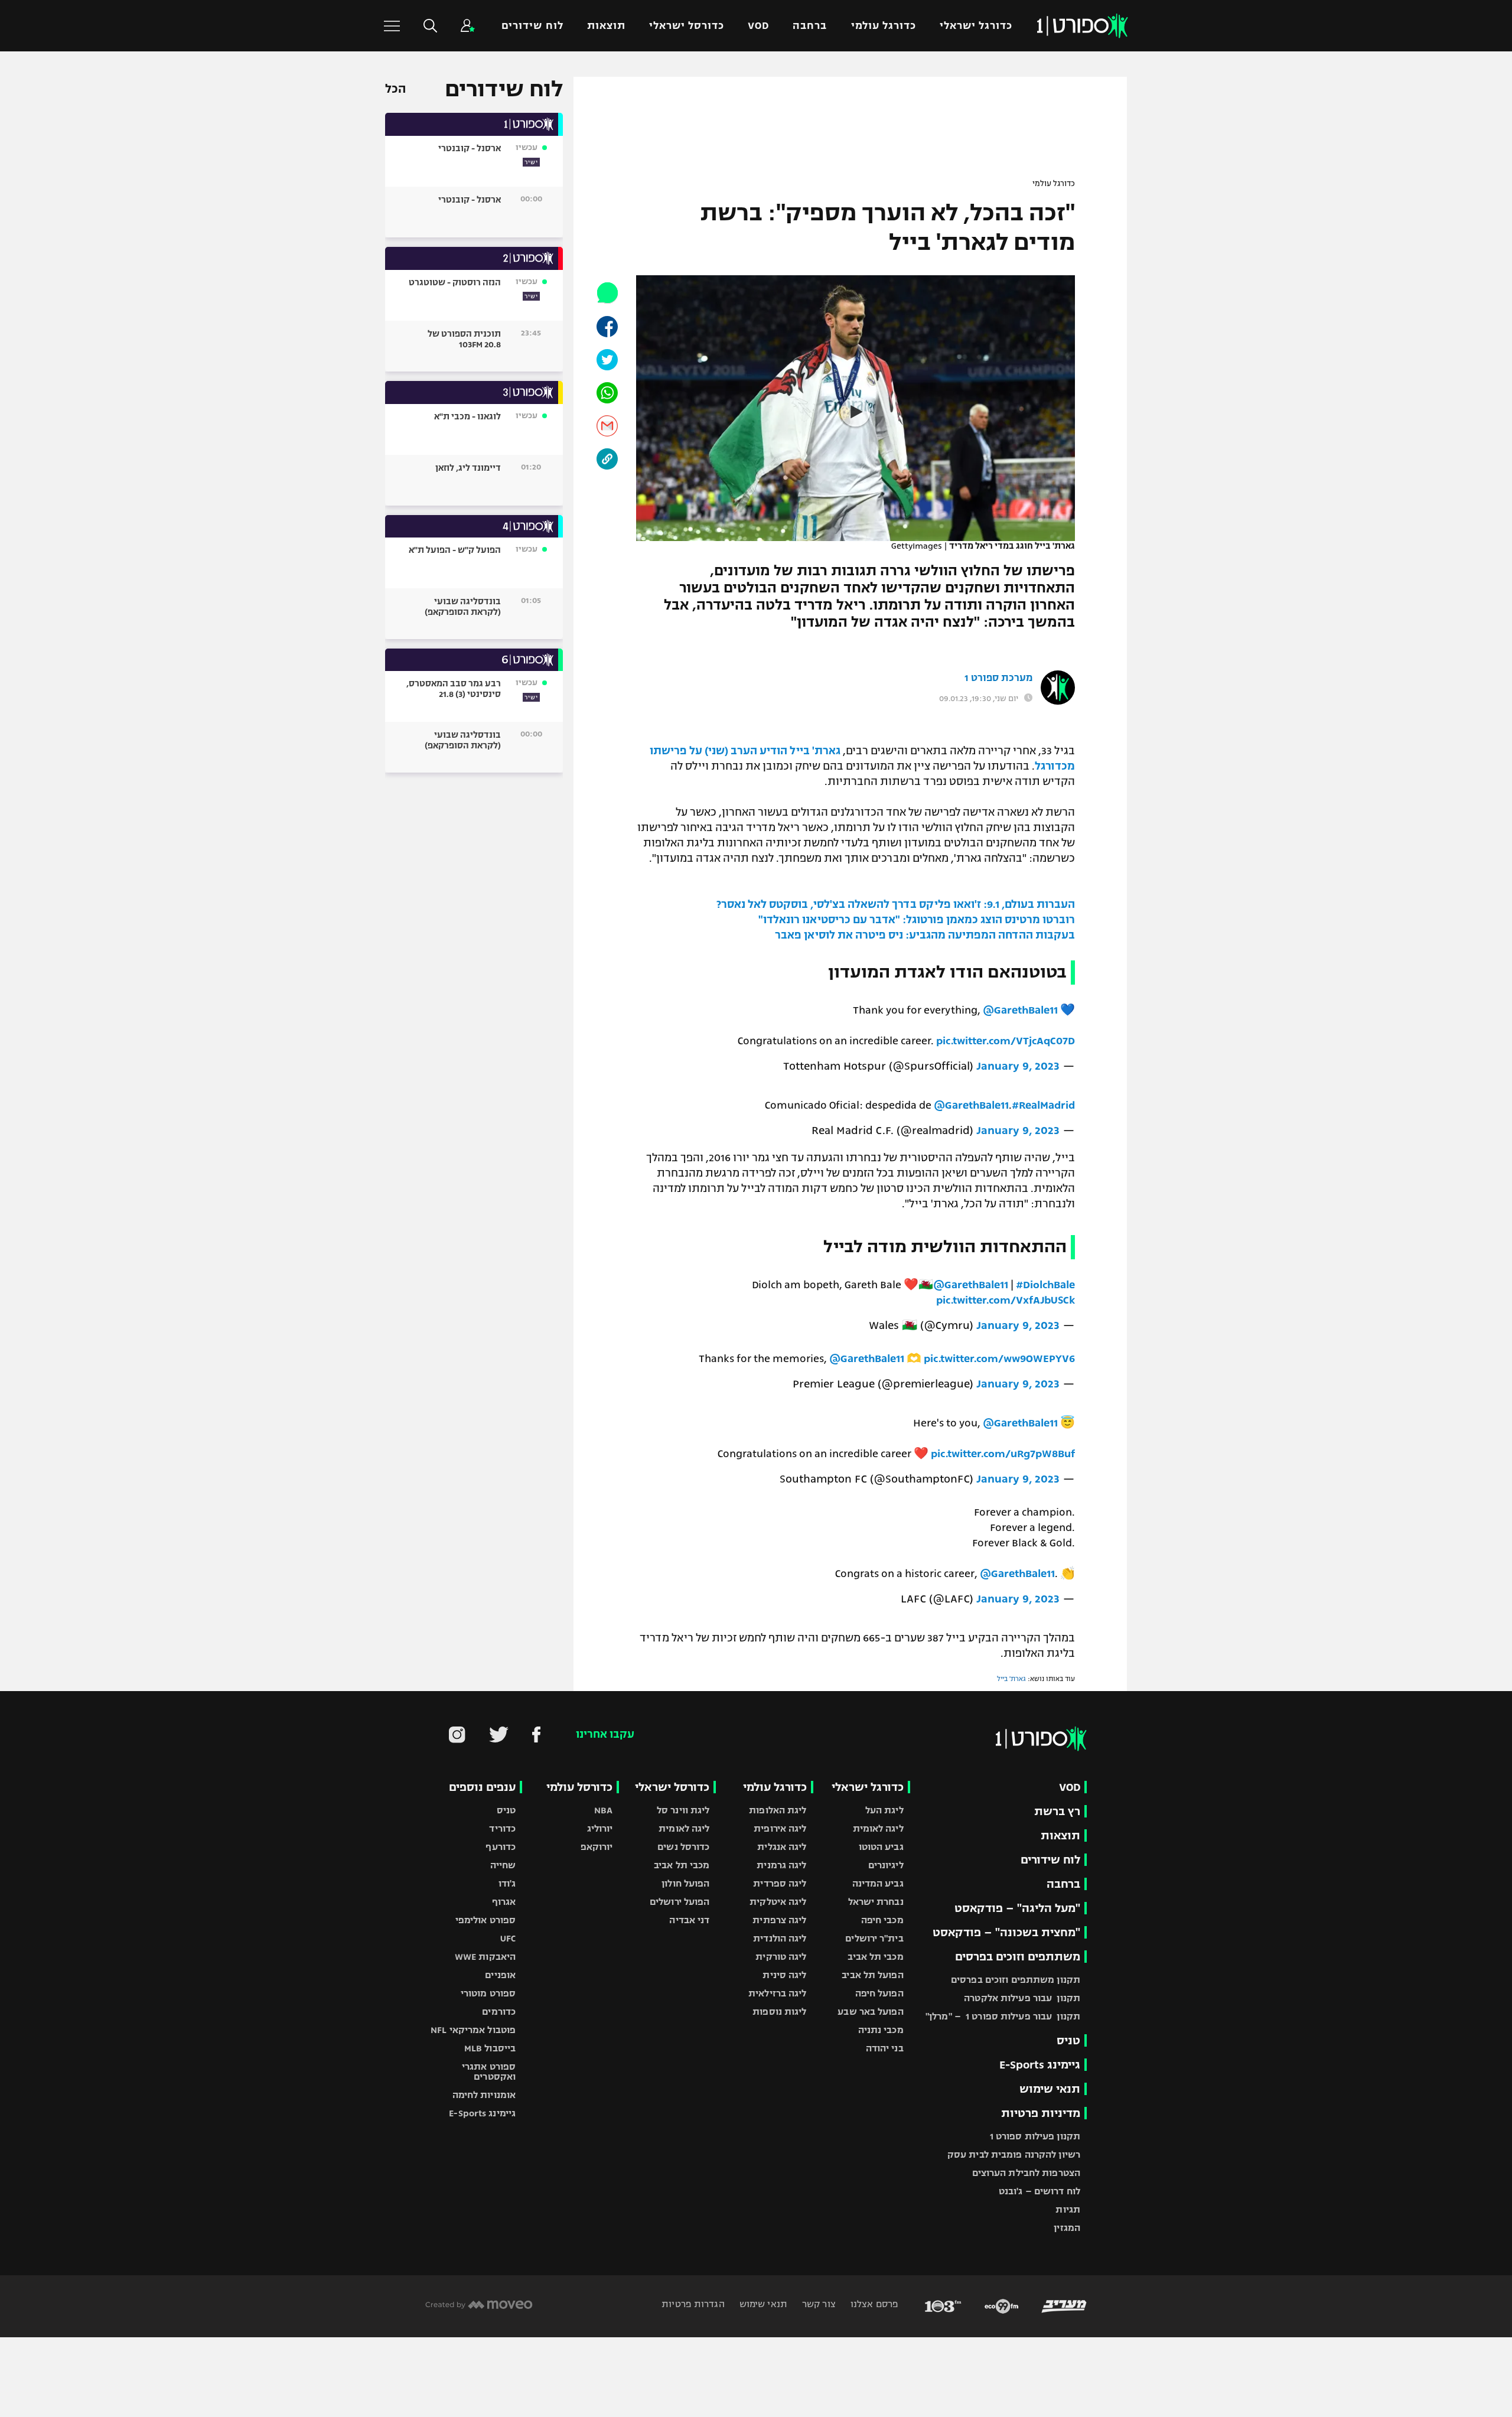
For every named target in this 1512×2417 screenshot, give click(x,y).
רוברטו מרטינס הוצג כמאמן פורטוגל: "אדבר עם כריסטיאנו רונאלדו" (917, 920)
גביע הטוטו (881, 1847)
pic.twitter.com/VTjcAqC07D (1006, 1041)
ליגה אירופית (780, 1828)
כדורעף (501, 1847)
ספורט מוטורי (488, 1993)
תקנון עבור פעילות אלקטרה (1022, 1998)
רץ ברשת (1057, 1811)
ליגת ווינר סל (683, 1810)
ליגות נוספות (779, 2012)
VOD (758, 26)
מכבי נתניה (881, 2030)
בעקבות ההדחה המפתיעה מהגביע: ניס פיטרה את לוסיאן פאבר (925, 935)
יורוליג (600, 1828)
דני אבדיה (689, 1920)
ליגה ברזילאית (777, 1993)
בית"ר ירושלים (874, 1938)
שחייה (503, 1865)
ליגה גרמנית (781, 1865)
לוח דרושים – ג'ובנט (1039, 2191)
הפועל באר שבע (870, 2012)
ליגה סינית (784, 1975)
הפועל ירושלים (680, 1902)
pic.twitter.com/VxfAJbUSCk (1006, 1300)
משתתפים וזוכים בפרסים (1018, 1957)
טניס (1068, 2040)
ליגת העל (884, 1810)
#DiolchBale (1045, 1285)
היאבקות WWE (485, 1957)
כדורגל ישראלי (976, 26)
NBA (603, 1810)
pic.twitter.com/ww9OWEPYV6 (999, 1359)
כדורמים (499, 2012)
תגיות (1068, 2209)
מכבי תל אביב (875, 1957)
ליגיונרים (886, 1865)
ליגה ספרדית (780, 1883)
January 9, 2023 (1018, 1066)
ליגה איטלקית (778, 1902)
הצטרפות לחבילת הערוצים (1026, 2173)
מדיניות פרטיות (1041, 2113)
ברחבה (810, 26)
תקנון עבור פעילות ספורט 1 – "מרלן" (1003, 2016)
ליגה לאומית (878, 1828)
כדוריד (502, 1828)
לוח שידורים (532, 26)
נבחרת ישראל (876, 1902)
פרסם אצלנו (873, 2304)
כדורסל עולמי (579, 1787)
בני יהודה (885, 2048)
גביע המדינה (878, 1883)
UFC (508, 1938)
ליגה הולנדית (780, 1938)
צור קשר (818, 2304)
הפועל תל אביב (872, 1975)
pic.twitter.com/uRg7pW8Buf (1003, 1454)
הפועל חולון (685, 1883)
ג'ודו (507, 1883)
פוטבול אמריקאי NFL (473, 2030)
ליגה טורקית (781, 1957)
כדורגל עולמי (884, 26)
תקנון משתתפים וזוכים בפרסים (1016, 1980)
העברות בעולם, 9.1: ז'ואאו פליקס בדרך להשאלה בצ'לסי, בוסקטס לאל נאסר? (896, 904)
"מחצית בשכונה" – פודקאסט (1006, 1932)
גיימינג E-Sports (1040, 2065)
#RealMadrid (1043, 1105)
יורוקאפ (597, 1847)
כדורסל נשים (683, 1847)
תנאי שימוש (1050, 2089)
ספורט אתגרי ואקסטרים (489, 2071)
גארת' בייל (815, 751)
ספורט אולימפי (485, 1920)
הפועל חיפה (879, 1993)
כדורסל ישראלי (687, 26)
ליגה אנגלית (782, 1847)
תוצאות (606, 26)
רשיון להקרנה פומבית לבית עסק (1014, 2154)
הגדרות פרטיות (693, 2304)
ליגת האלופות (778, 1810)
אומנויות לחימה (484, 2095)
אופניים (500, 1975)
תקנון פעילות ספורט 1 (1035, 2136)
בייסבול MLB (490, 2048)
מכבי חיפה (882, 1920)
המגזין (1067, 2228)
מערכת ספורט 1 (998, 678)
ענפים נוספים (482, 1787)
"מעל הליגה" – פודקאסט (1017, 1908)
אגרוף (504, 1902)
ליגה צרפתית (779, 1920)
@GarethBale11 (1020, 1010)
